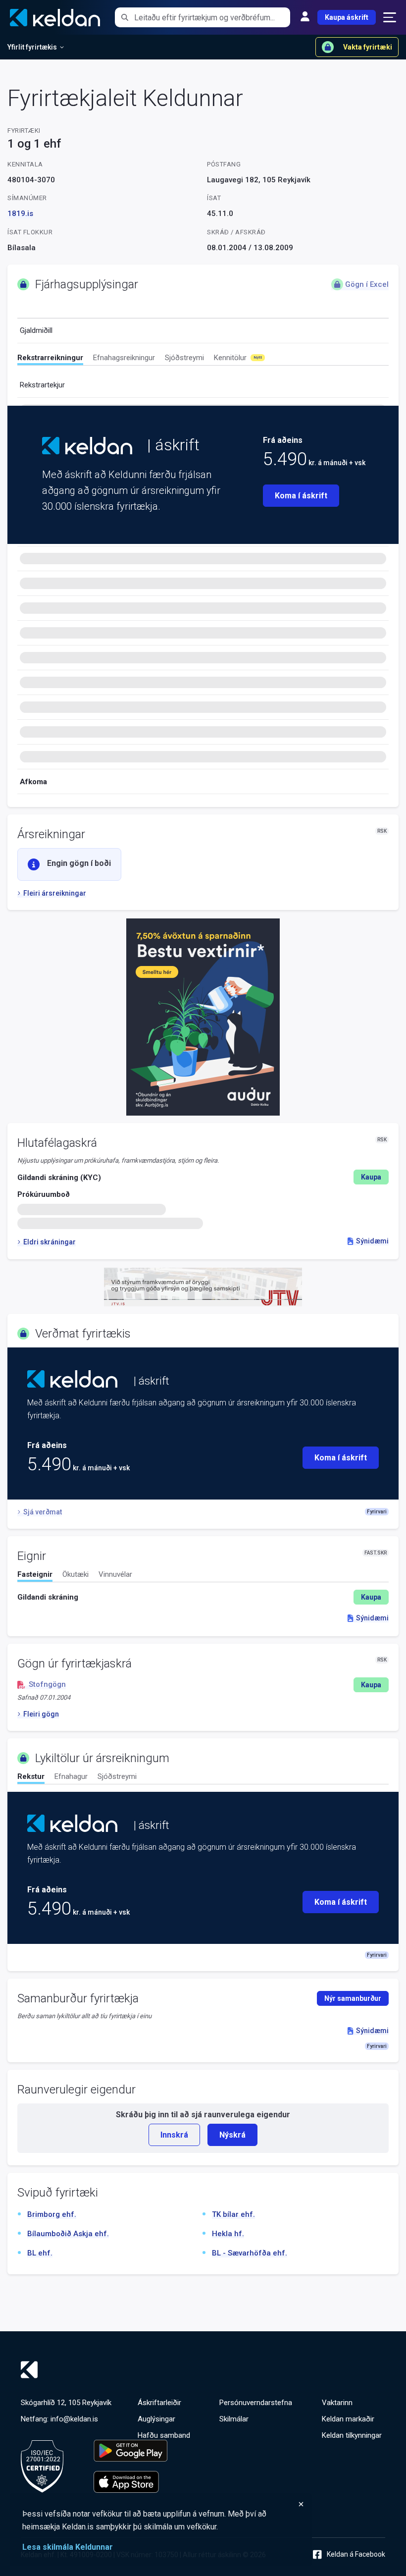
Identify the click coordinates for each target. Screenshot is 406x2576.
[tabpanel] (203, 1597)
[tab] (50, 359)
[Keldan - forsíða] (87, 446)
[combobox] (212, 17)
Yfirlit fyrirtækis (32, 47)
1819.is (20, 214)
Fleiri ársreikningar (55, 893)
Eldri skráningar (50, 1242)
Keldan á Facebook (356, 2554)
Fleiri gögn (41, 1714)
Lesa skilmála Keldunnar (68, 2547)
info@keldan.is (74, 2419)
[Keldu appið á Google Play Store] (130, 2451)
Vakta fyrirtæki (368, 47)
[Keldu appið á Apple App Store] (130, 2482)
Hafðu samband (164, 2435)
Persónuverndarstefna (256, 2403)
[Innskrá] (305, 17)
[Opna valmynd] (390, 17)
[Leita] (125, 17)
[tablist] (203, 359)
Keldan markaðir (348, 2419)
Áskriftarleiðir (159, 2403)
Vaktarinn (337, 2403)
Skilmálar (234, 2419)
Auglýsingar (156, 2419)
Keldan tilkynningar (352, 2435)
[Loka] (163, 2504)
